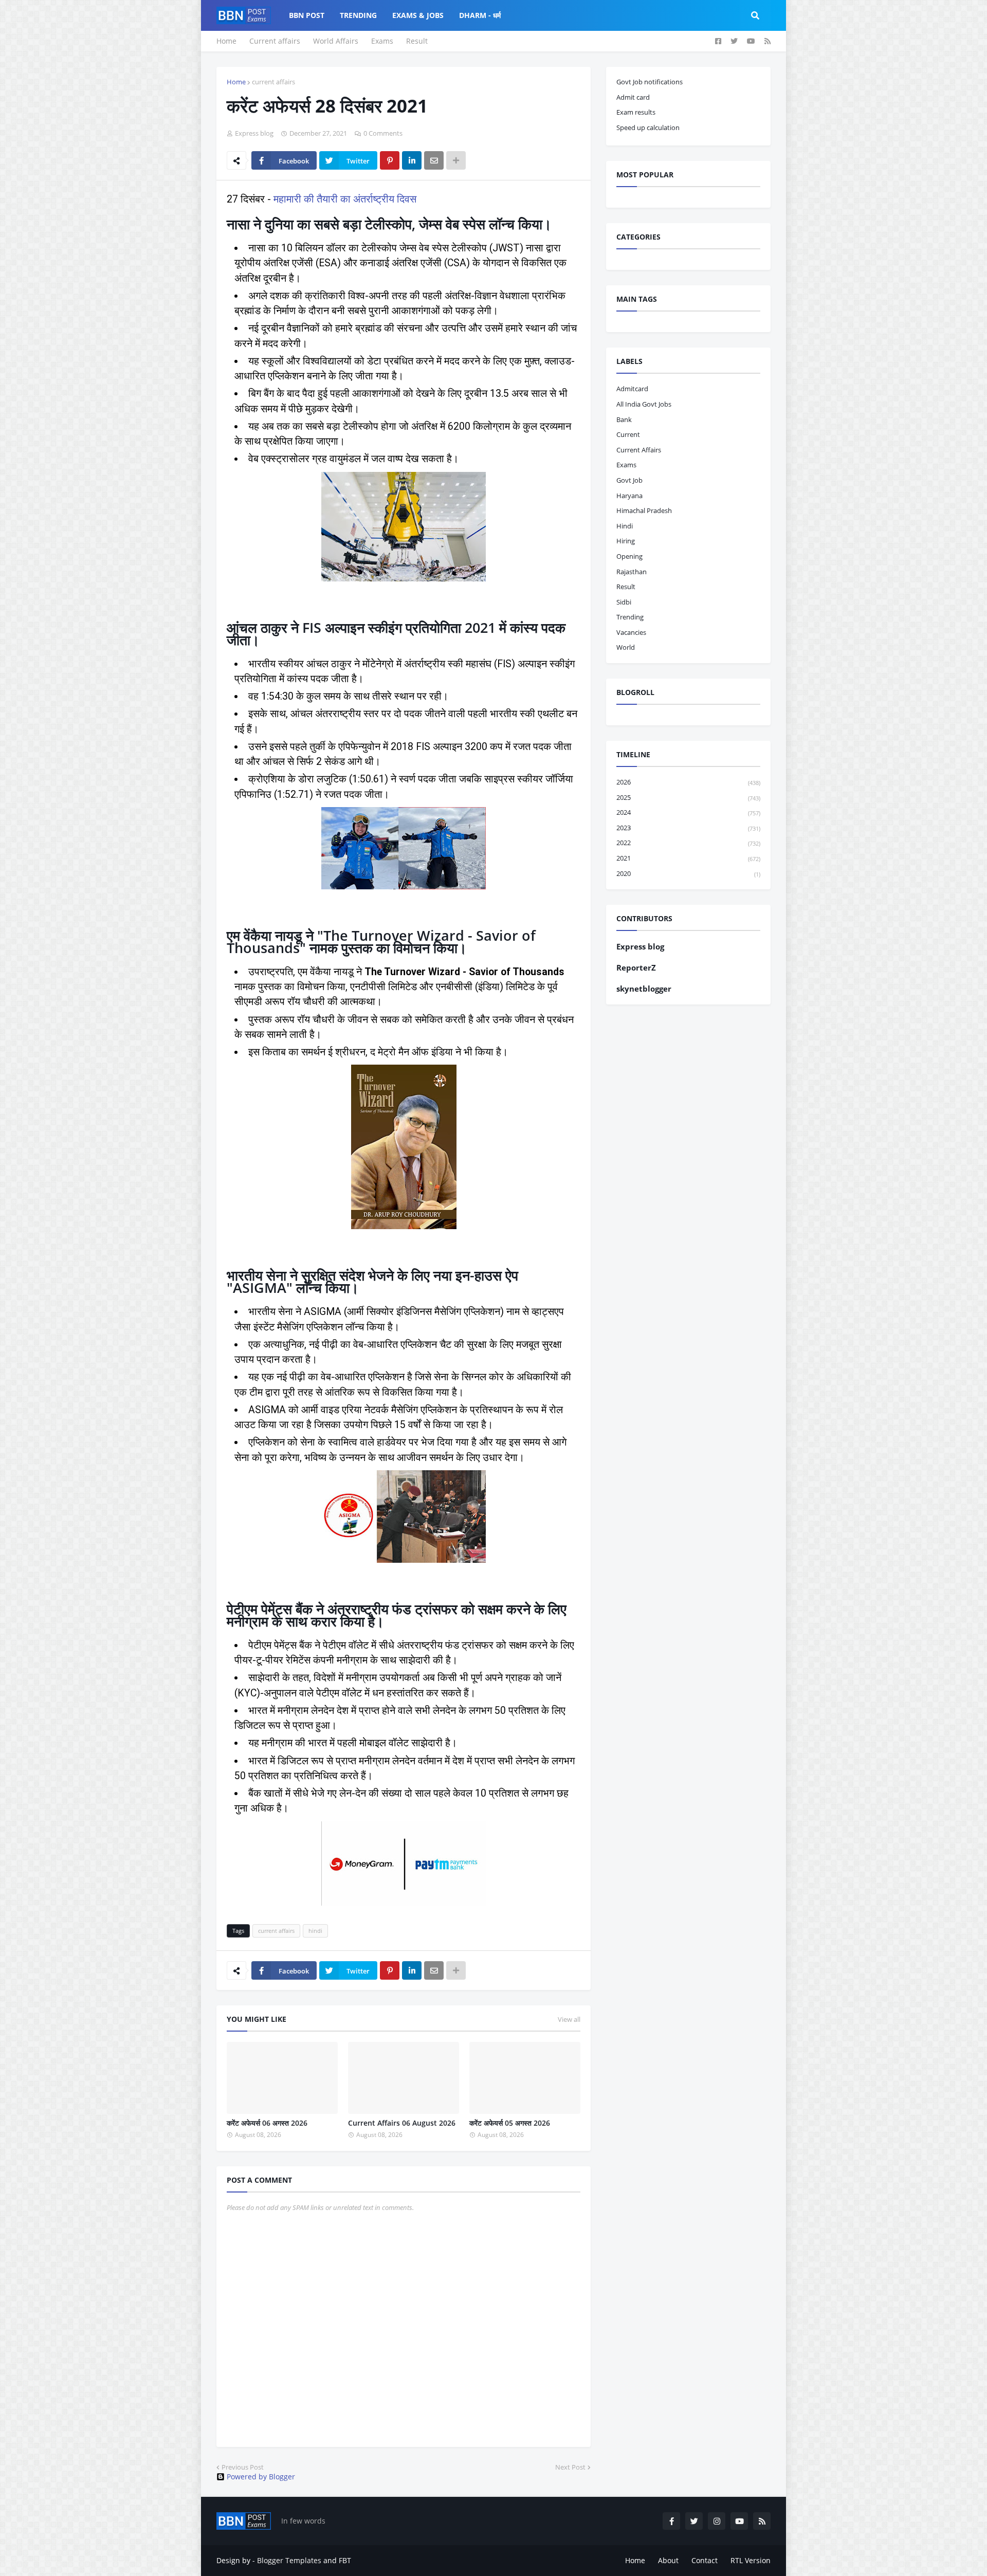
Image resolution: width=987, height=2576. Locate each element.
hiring (626, 541)
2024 (688, 812)
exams (626, 465)
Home (226, 41)
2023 (688, 828)
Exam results (636, 112)
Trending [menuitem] (358, 15)
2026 (688, 782)
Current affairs (275, 41)
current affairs (273, 82)
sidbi (624, 602)
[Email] (434, 160)
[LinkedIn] (412, 160)
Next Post (570, 2467)
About (668, 2560)
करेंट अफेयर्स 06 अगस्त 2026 (267, 2123)
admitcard (632, 389)
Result (417, 41)
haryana (629, 496)
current (628, 434)
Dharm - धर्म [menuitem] (480, 15)
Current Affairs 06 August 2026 (402, 2123)
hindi (315, 1931)
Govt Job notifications (650, 82)
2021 (688, 858)
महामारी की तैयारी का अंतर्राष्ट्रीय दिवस (345, 199)
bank (624, 419)
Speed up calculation (648, 127)
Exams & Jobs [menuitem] (418, 15)
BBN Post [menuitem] (307, 15)
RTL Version (751, 2560)
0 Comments (383, 133)
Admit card (633, 97)
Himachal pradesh (644, 510)
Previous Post (243, 2467)
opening (629, 556)
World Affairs (336, 41)
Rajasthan (632, 572)
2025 (688, 797)
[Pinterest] (390, 160)
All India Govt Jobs (644, 404)
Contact (705, 2560)
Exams (382, 41)
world (626, 647)
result (626, 587)
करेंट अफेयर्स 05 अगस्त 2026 (510, 2123)
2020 (688, 873)
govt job (629, 480)
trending (630, 617)
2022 (688, 843)
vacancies (631, 632)
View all (569, 2019)
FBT (345, 2560)
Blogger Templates (289, 2560)
